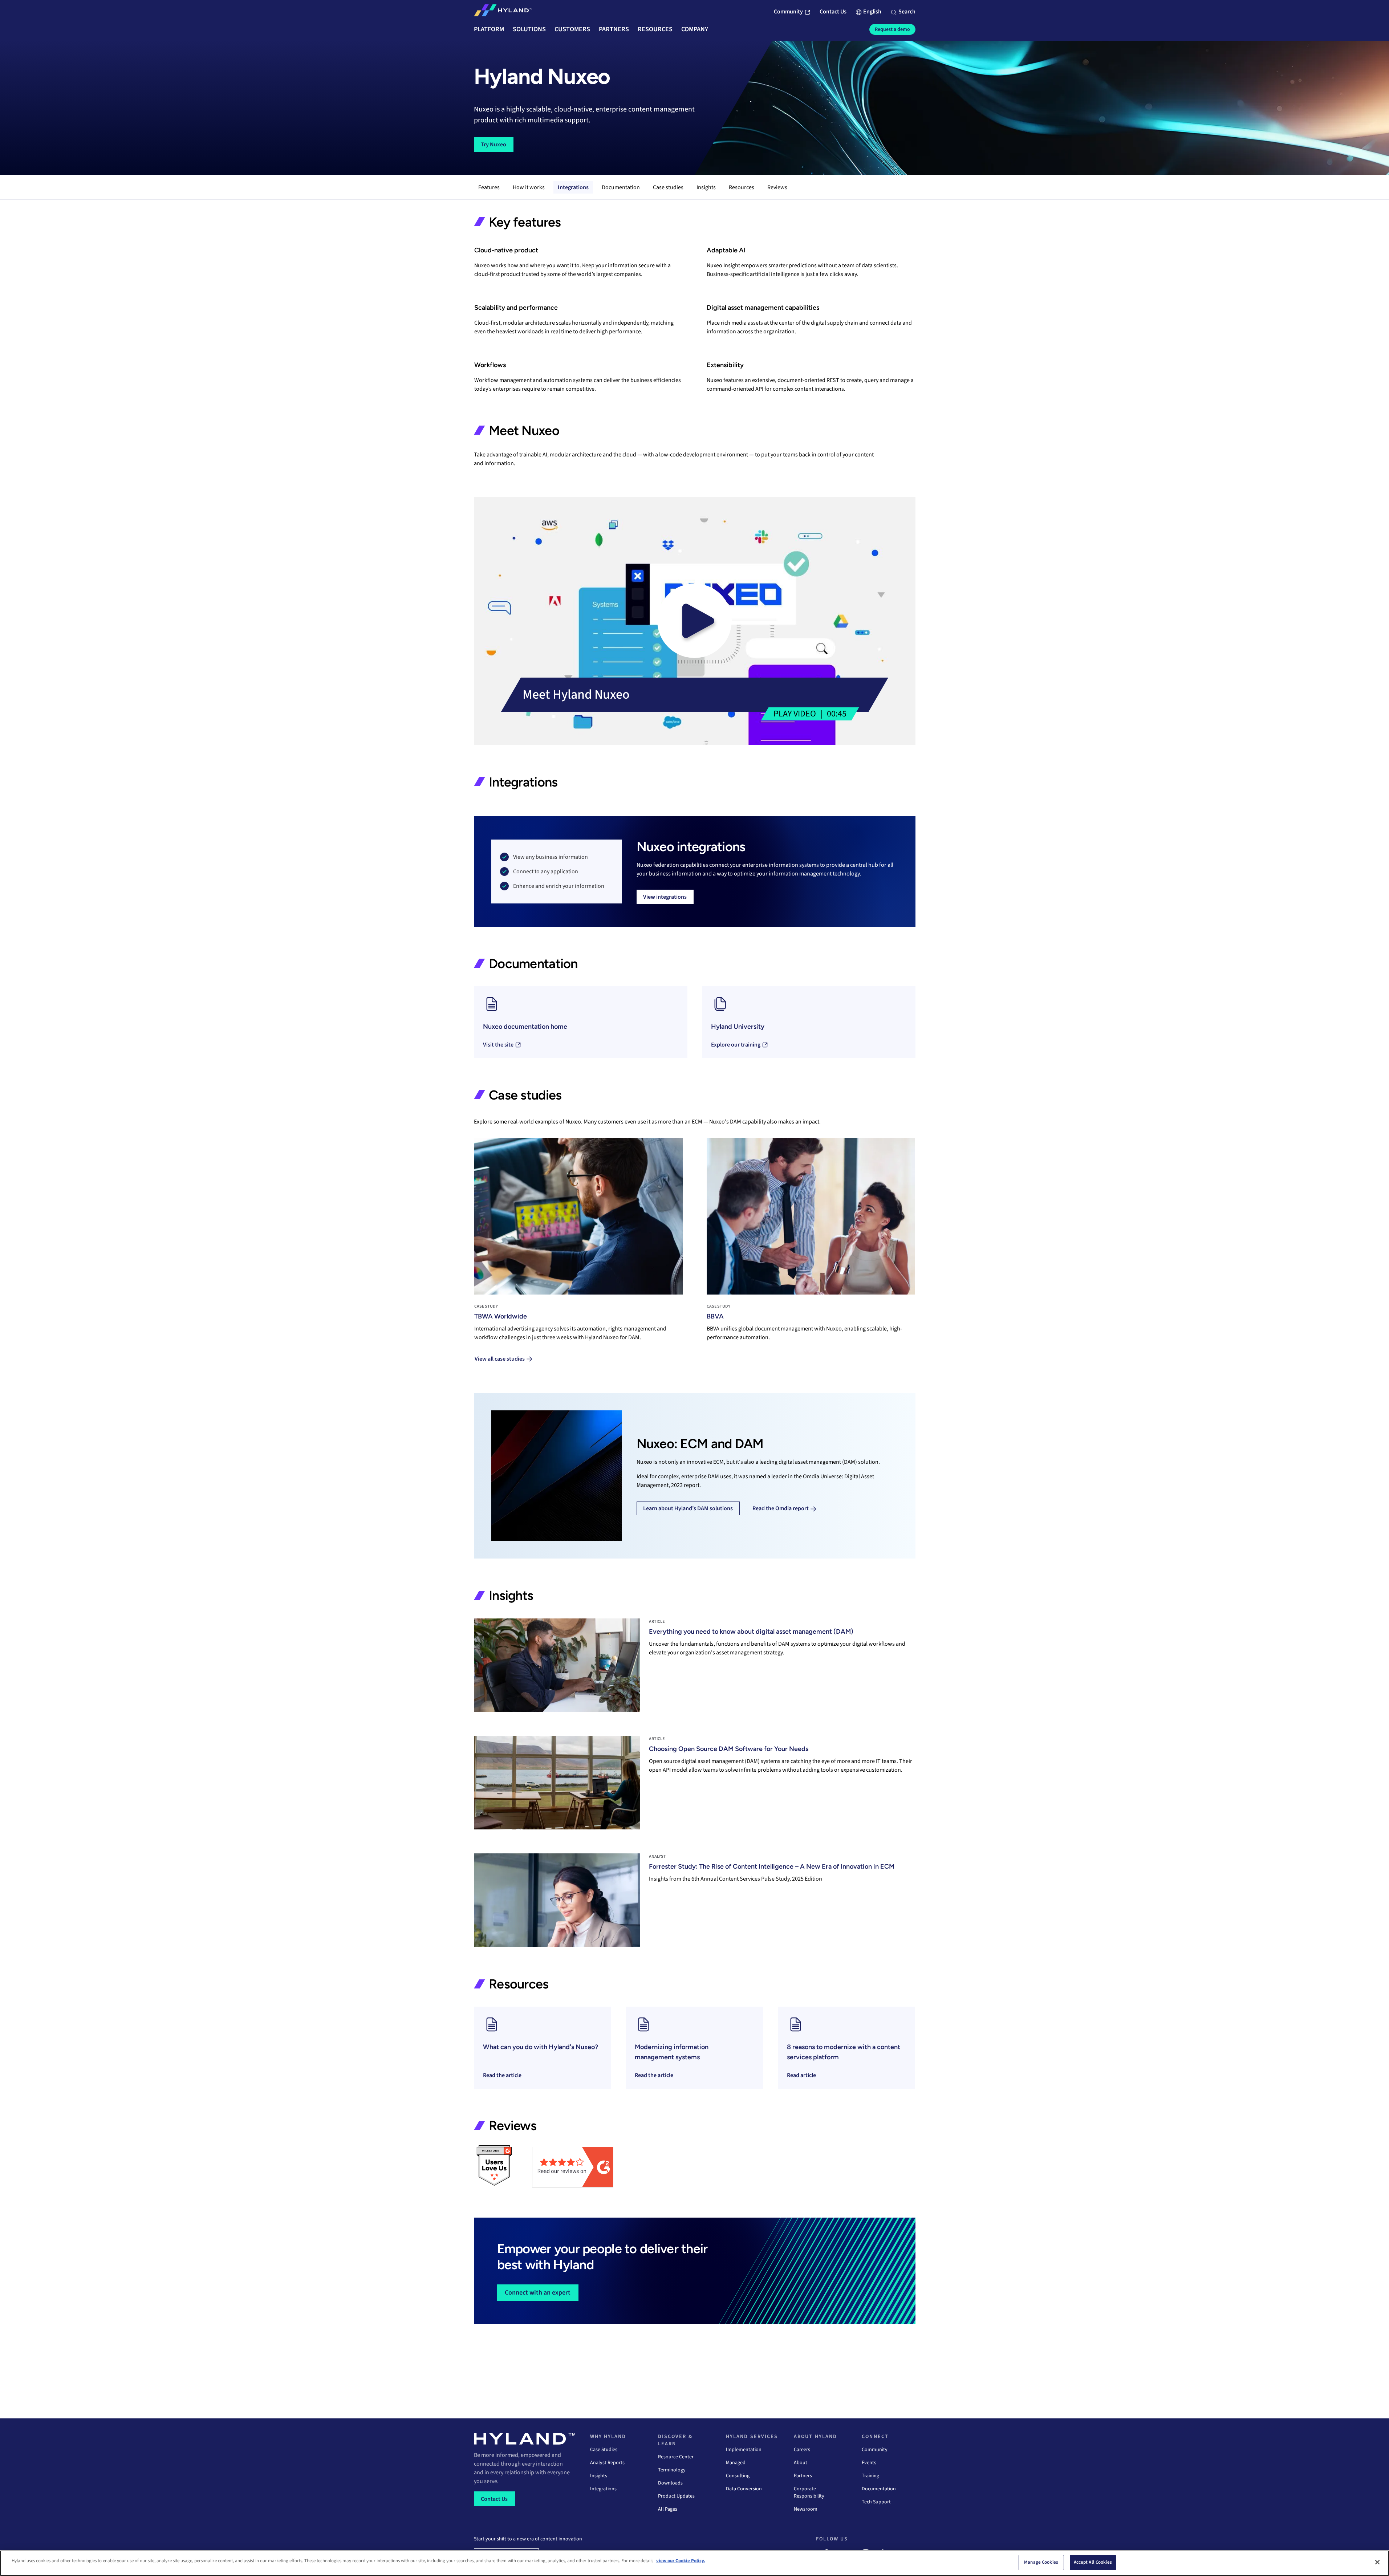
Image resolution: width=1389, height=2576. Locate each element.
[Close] (1377, 2562)
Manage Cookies (1041, 2562)
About (801, 2463)
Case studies (668, 187)
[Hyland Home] (503, 12)
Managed (736, 2463)
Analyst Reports (607, 2463)
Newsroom (806, 2509)
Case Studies (604, 2450)
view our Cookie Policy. (681, 2561)
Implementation (744, 2450)
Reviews (777, 187)
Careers (802, 2450)
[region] (694, 2563)
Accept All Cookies (1093, 2562)
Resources (742, 187)
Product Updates (676, 2496)
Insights (706, 187)
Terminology (672, 2470)
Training (870, 2476)
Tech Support (876, 2502)
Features (489, 187)
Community (875, 2450)
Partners (803, 2476)
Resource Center (676, 2457)
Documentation (621, 187)
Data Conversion (744, 2489)
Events (869, 2463)
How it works (529, 187)
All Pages (668, 2509)
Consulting (738, 2476)
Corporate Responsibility (809, 2492)
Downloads (670, 2483)
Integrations (573, 187)
